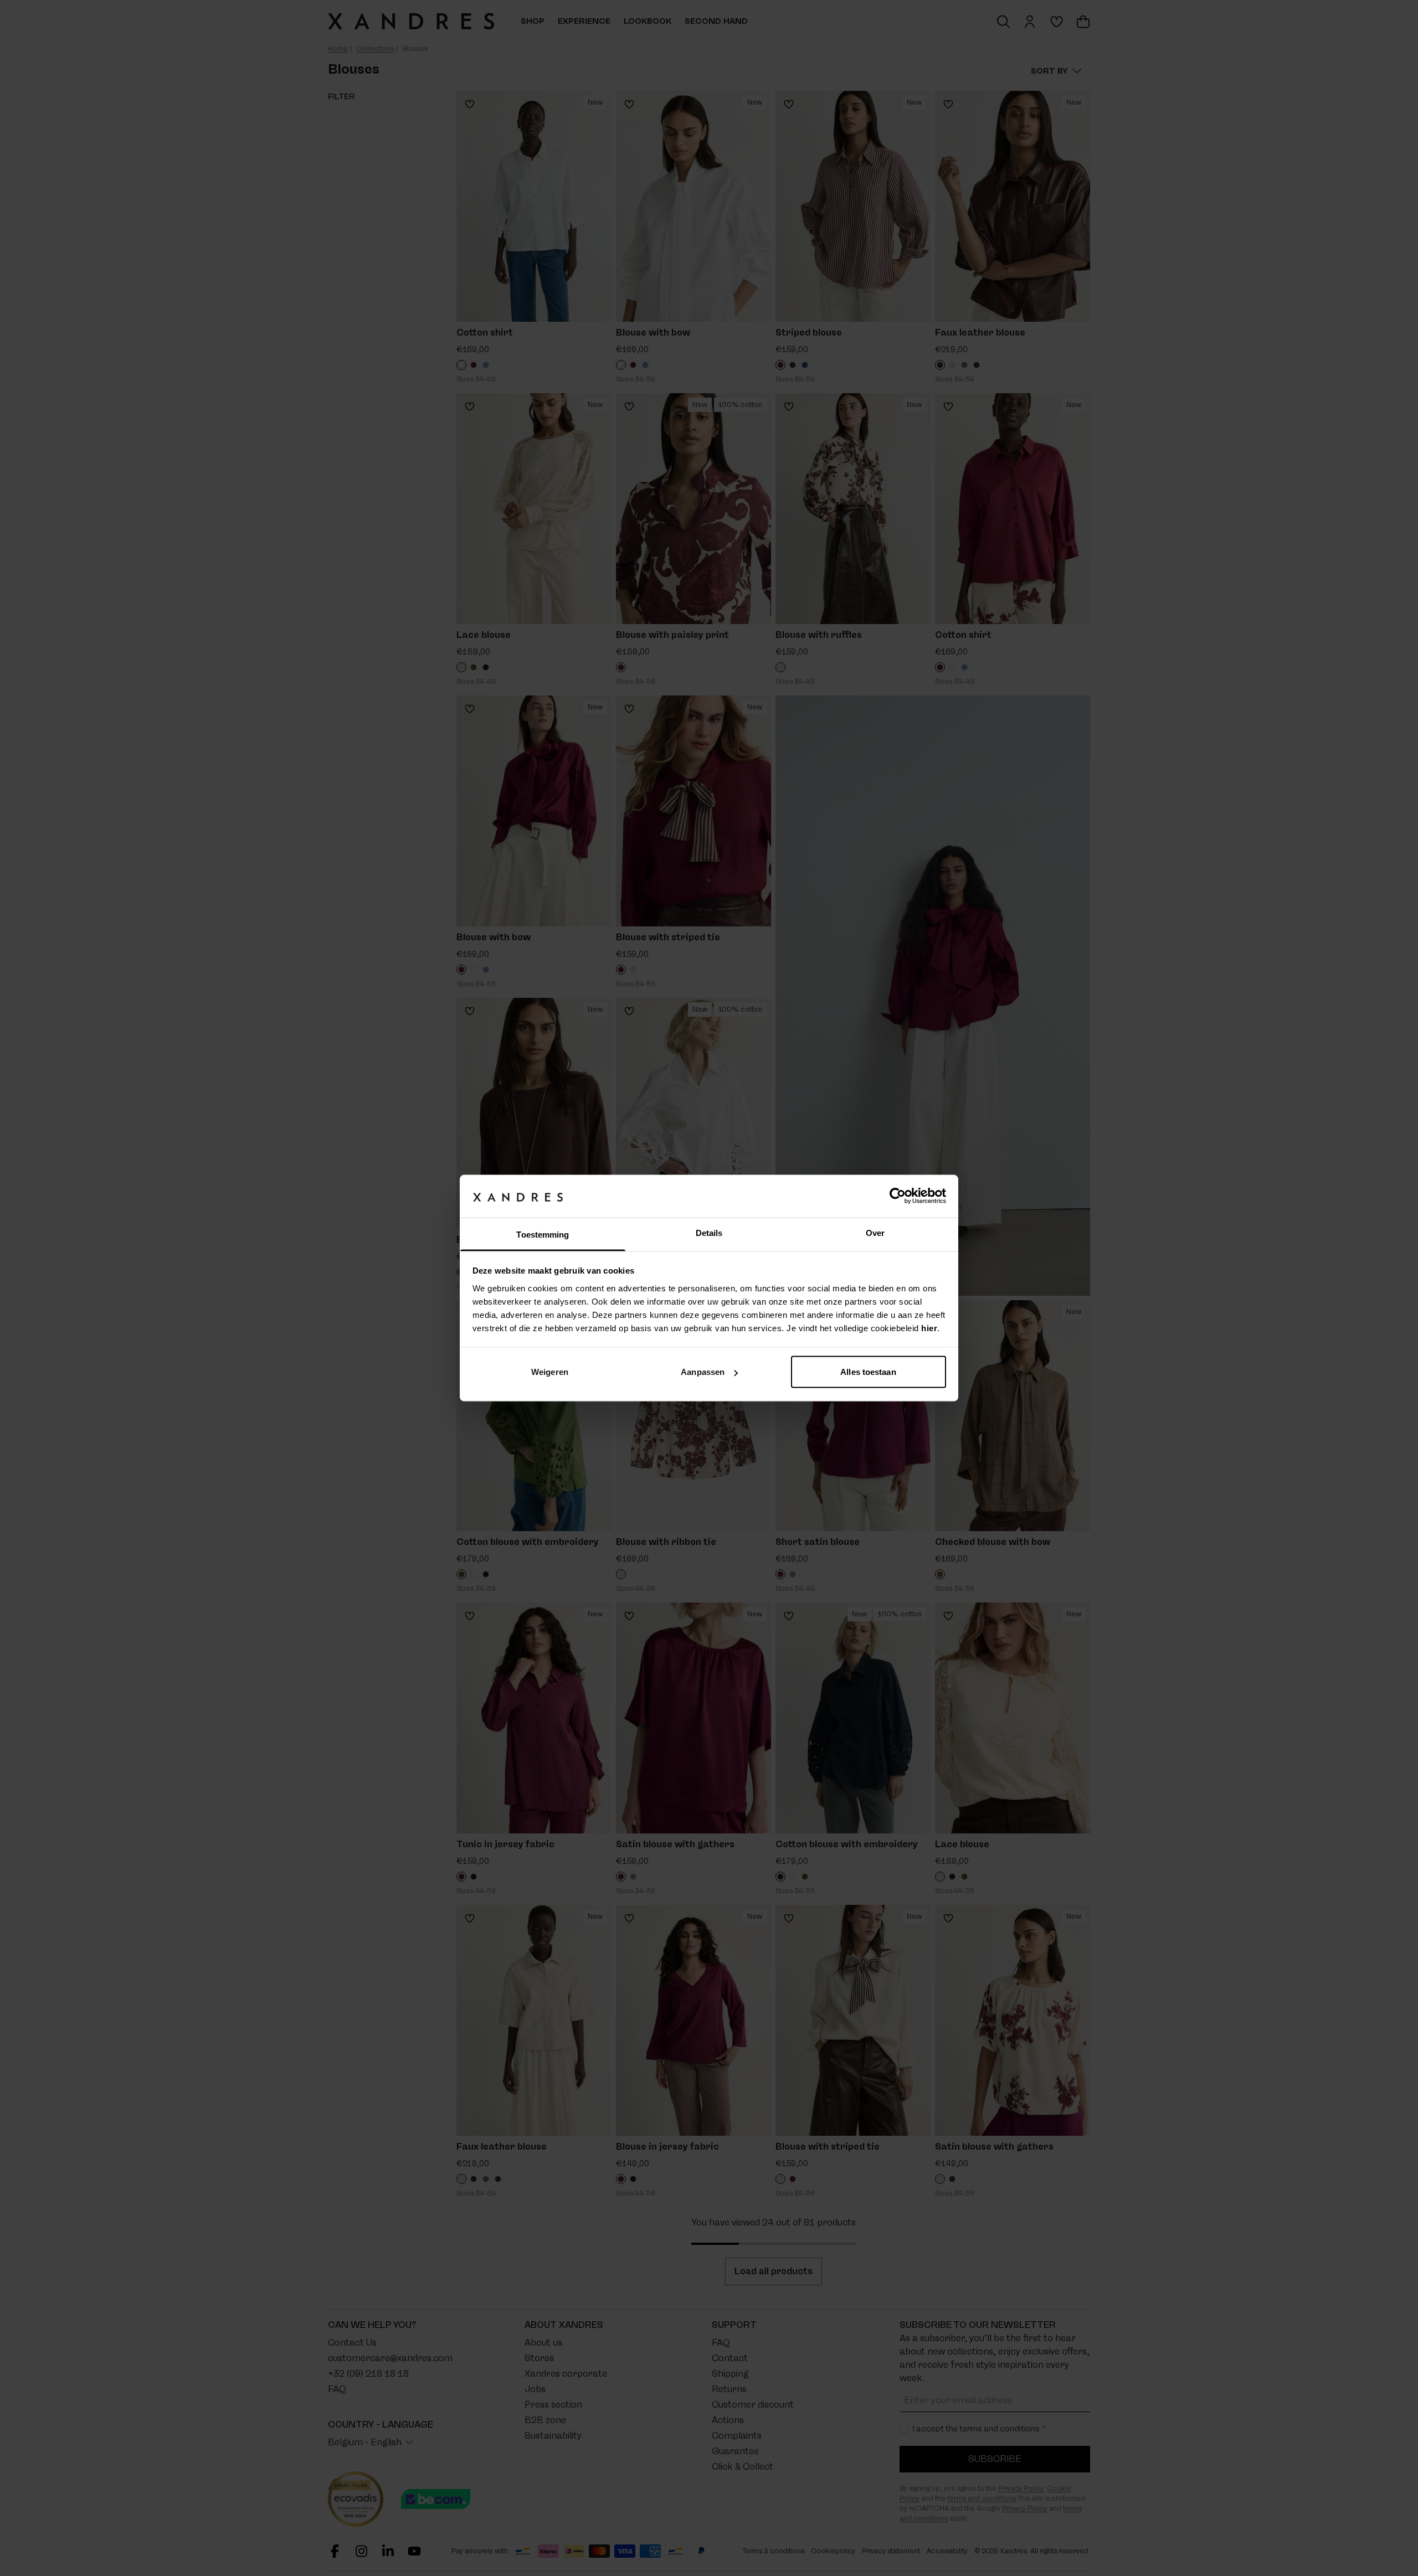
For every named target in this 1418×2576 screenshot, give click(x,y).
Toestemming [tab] (543, 1234)
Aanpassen (703, 1372)
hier (929, 1328)
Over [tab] (875, 1232)
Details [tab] (709, 1232)
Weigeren (550, 1372)
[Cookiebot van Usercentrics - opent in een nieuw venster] (898, 1196)
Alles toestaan (868, 1372)
